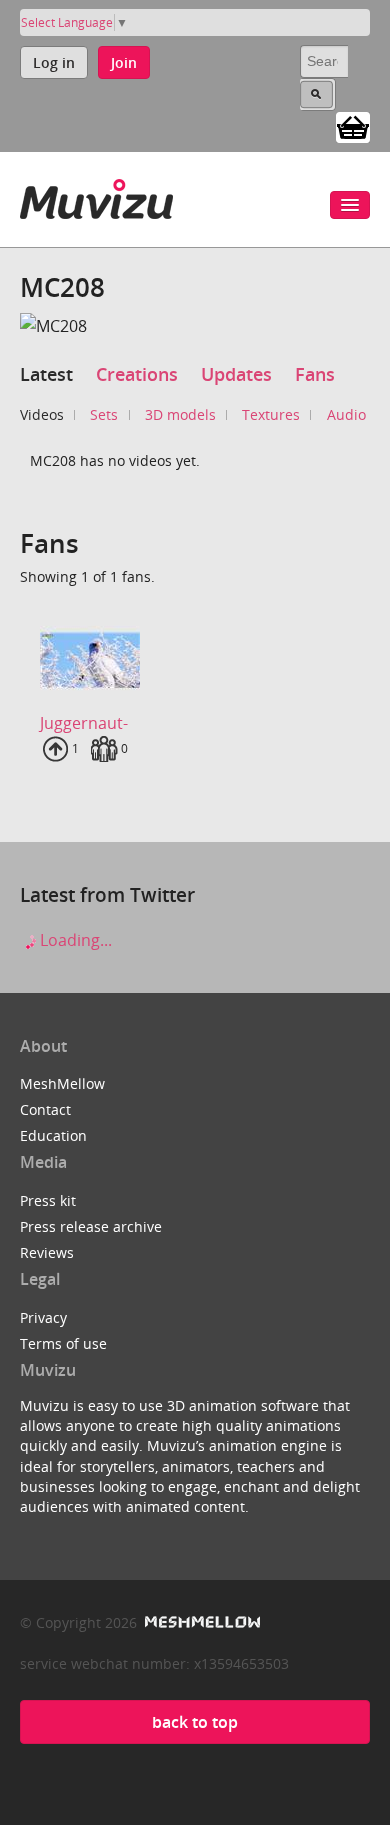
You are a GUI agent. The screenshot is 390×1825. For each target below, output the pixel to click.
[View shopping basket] (353, 126)
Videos (42, 414)
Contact (45, 1109)
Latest (46, 374)
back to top (195, 1722)
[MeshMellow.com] (200, 1622)
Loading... (74, 940)
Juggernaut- (84, 723)
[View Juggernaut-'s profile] (195, 660)
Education (53, 1135)
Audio (346, 414)
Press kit (48, 1200)
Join (124, 62)
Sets (104, 414)
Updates (236, 374)
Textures (271, 414)
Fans (315, 374)
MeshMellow (62, 1083)
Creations (137, 374)
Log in (54, 62)
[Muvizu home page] (96, 195)
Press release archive (91, 1226)
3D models (180, 414)
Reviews (47, 1252)
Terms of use (63, 1343)
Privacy (43, 1317)
